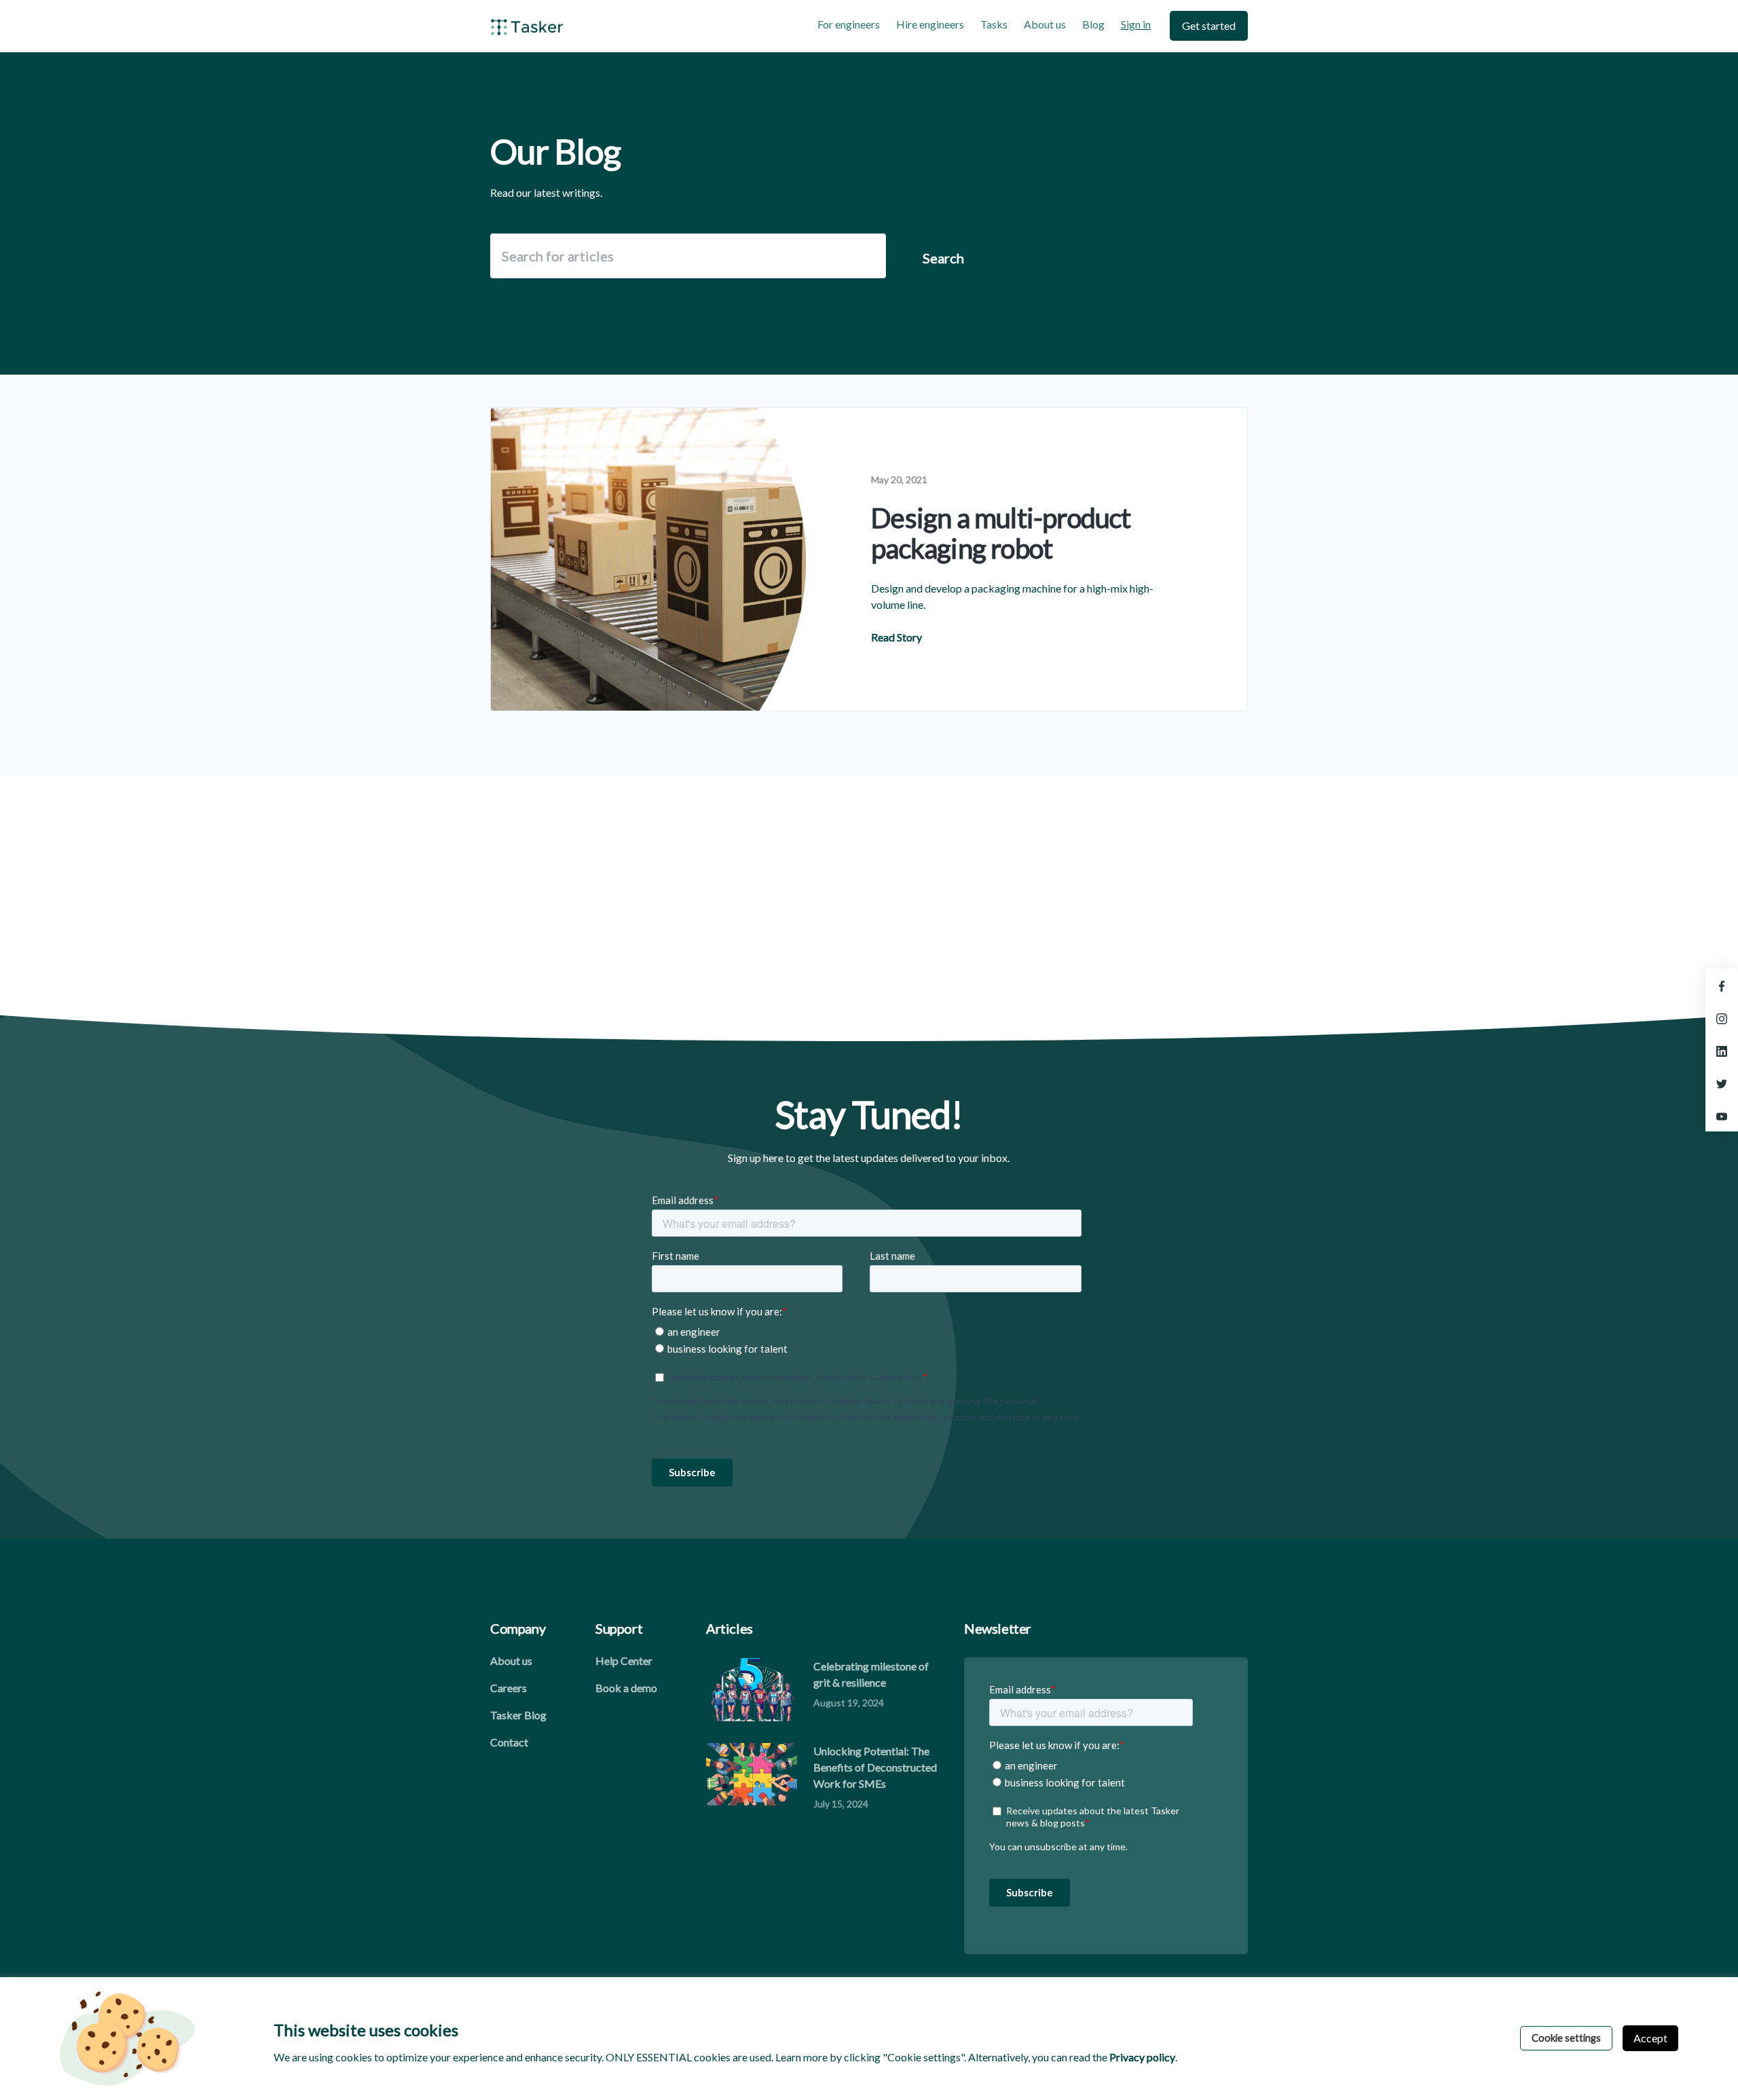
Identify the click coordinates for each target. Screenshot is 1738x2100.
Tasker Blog (518, 1715)
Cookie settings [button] (1566, 2038)
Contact (509, 1742)
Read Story (896, 637)
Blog (1093, 24)
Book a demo (626, 1688)
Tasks (994, 24)
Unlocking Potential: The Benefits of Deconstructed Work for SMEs (875, 1767)
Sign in (1136, 24)
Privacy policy (1142, 2057)
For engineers (849, 24)
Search (943, 258)
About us (1045, 24)
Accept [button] (1650, 2038)
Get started (1209, 25)
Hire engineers (930, 24)
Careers (509, 1688)
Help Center (624, 1661)
